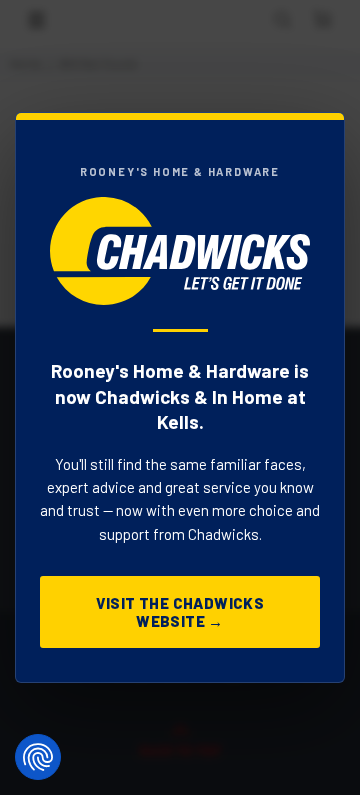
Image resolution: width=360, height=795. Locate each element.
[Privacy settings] (38, 757)
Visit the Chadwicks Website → (180, 612)
